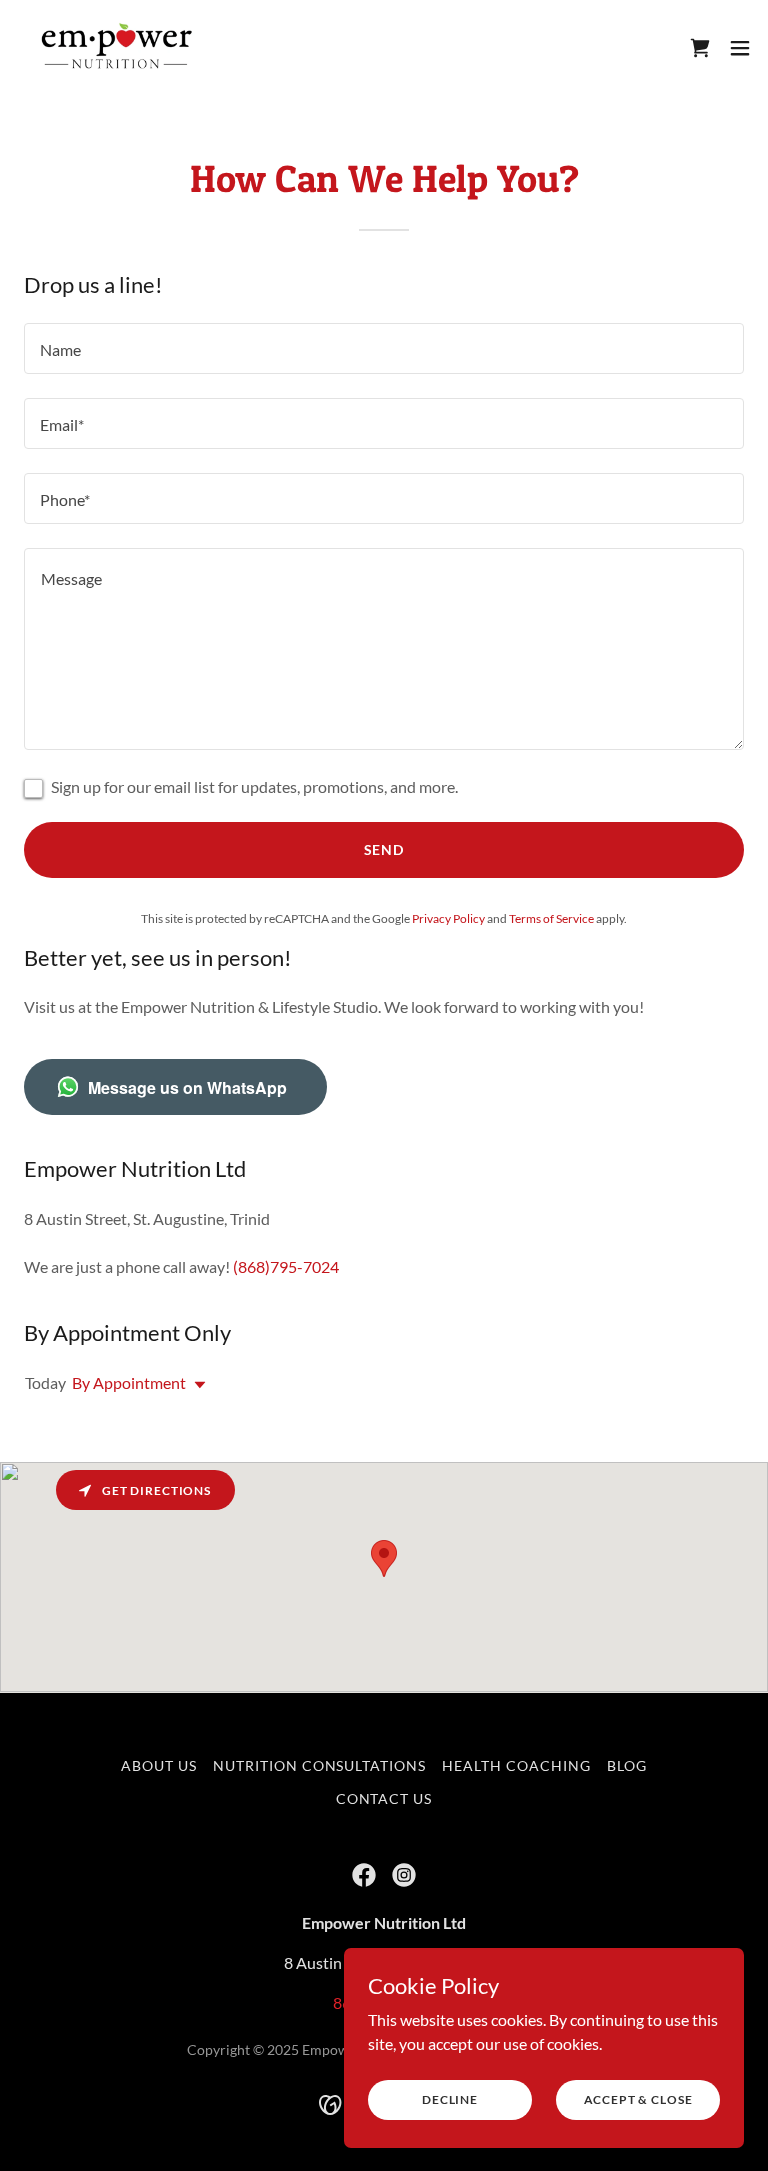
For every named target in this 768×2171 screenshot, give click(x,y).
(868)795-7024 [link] (286, 1266)
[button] (740, 48)
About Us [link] (159, 1765)
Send (384, 849)
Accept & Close (638, 2099)
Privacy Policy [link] (448, 918)
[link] (118, 48)
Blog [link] (627, 1765)
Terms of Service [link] (551, 918)
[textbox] (384, 348)
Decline (450, 2099)
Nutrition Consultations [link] (320, 1765)
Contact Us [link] (384, 1798)
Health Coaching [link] (516, 1765)
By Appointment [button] (129, 1382)
